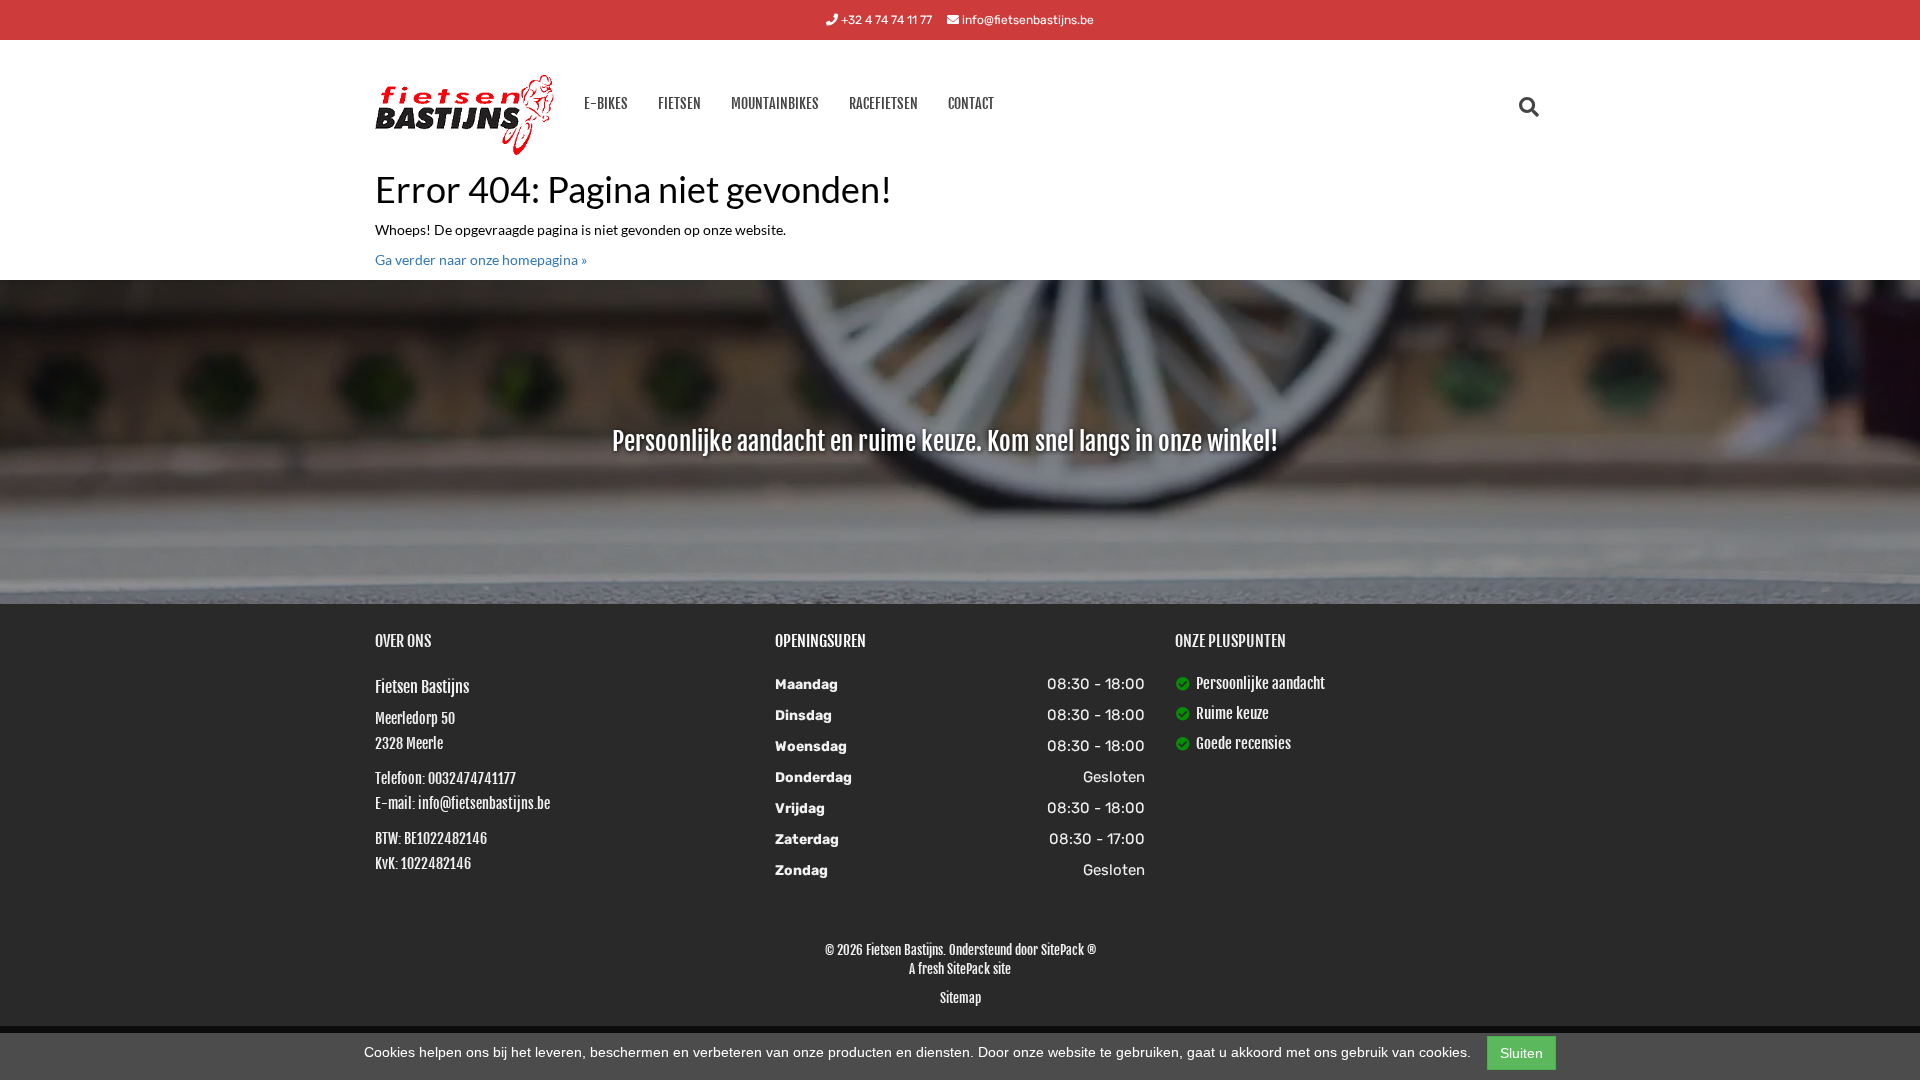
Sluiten (1521, 1053)
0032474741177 (472, 778)
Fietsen (679, 103)
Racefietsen (883, 103)
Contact (971, 103)
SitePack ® (1068, 950)
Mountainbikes (775, 103)
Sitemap (960, 998)
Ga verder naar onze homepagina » (481, 259)
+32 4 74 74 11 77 (885, 20)
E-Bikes (606, 103)
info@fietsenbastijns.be (1026, 20)
